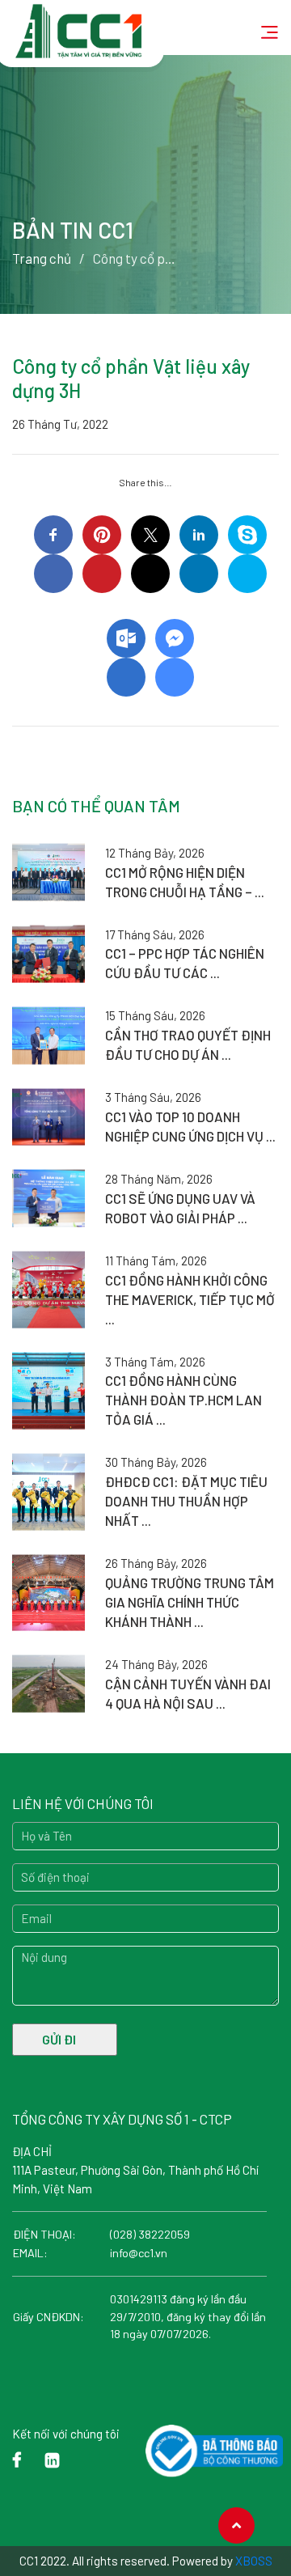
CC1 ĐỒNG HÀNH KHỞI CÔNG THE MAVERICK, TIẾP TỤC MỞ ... (190, 1299)
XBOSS (254, 2561)
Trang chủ (42, 258)
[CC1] (80, 23)
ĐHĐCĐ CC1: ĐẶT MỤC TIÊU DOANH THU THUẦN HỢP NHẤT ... (186, 1501)
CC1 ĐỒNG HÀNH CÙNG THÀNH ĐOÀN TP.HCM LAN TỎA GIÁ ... (183, 1400)
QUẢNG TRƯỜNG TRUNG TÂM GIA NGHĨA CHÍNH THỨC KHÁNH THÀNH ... (190, 1602)
